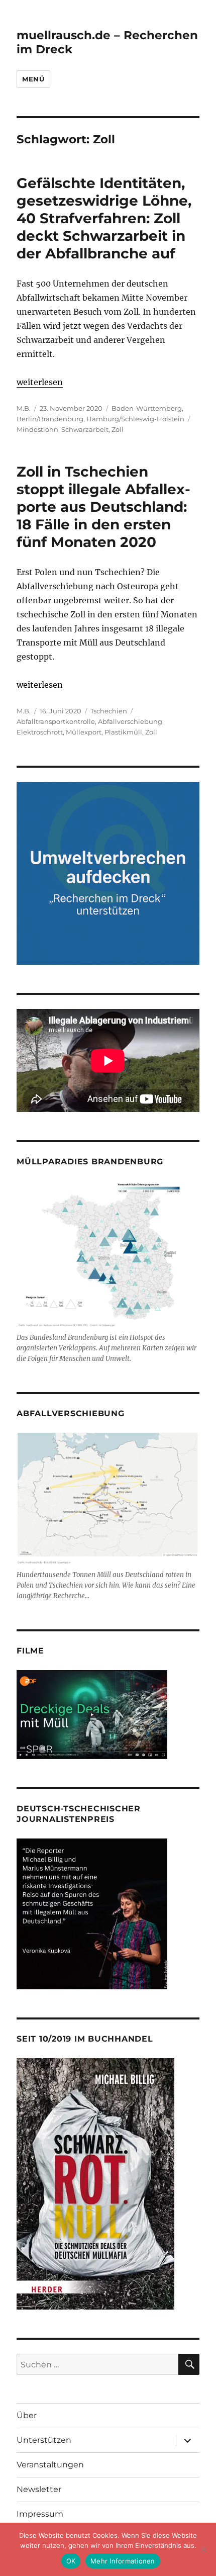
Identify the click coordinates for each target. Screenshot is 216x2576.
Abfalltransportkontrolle (56, 721)
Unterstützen (44, 2440)
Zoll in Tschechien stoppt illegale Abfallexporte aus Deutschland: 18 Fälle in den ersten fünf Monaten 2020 (103, 507)
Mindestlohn (37, 429)
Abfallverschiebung (130, 721)
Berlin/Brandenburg (50, 419)
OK (71, 2561)
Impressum (40, 2514)
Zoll (118, 429)
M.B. (24, 408)
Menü (33, 79)
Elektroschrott (40, 732)
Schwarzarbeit (85, 429)
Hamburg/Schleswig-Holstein (135, 419)
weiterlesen (40, 382)
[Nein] (203, 2549)
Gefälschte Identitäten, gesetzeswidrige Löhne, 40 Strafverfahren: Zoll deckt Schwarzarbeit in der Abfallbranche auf (104, 218)
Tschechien (109, 711)
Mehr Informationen (123, 2561)
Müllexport (84, 732)
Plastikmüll (123, 732)
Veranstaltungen (50, 2465)
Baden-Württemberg (147, 408)
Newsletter (39, 2489)
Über (27, 2415)
